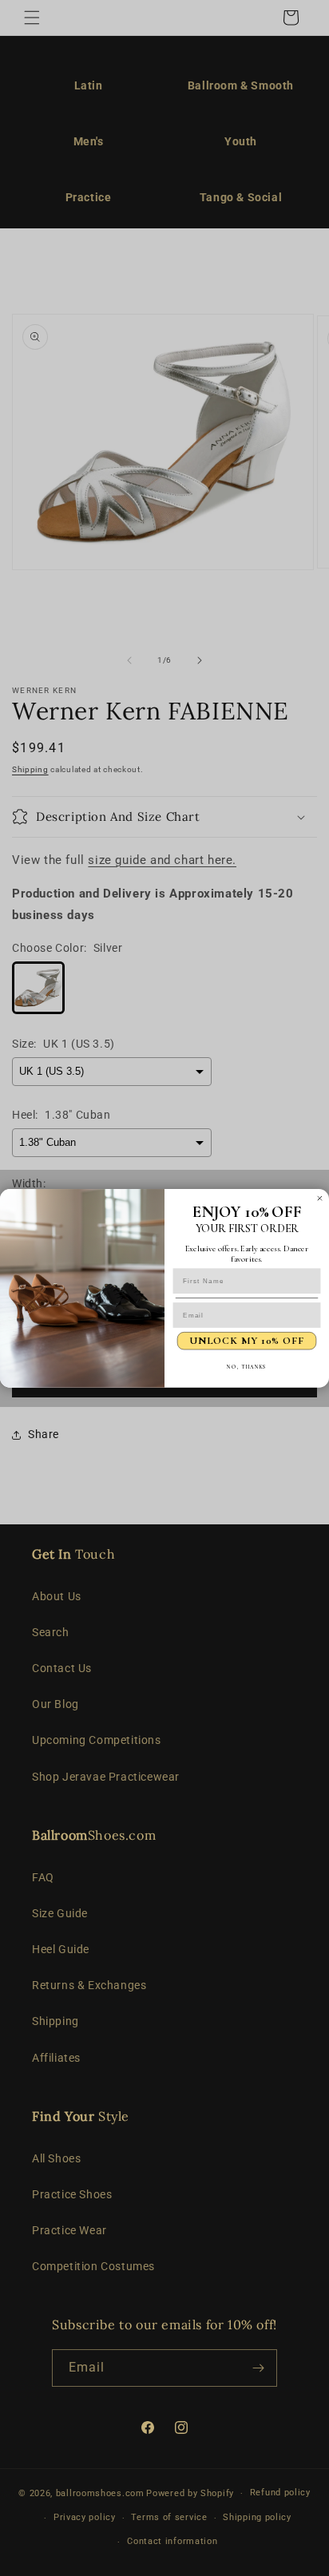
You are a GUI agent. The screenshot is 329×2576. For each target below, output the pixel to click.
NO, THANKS (246, 1366)
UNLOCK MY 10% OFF (246, 1341)
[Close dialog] (320, 1198)
